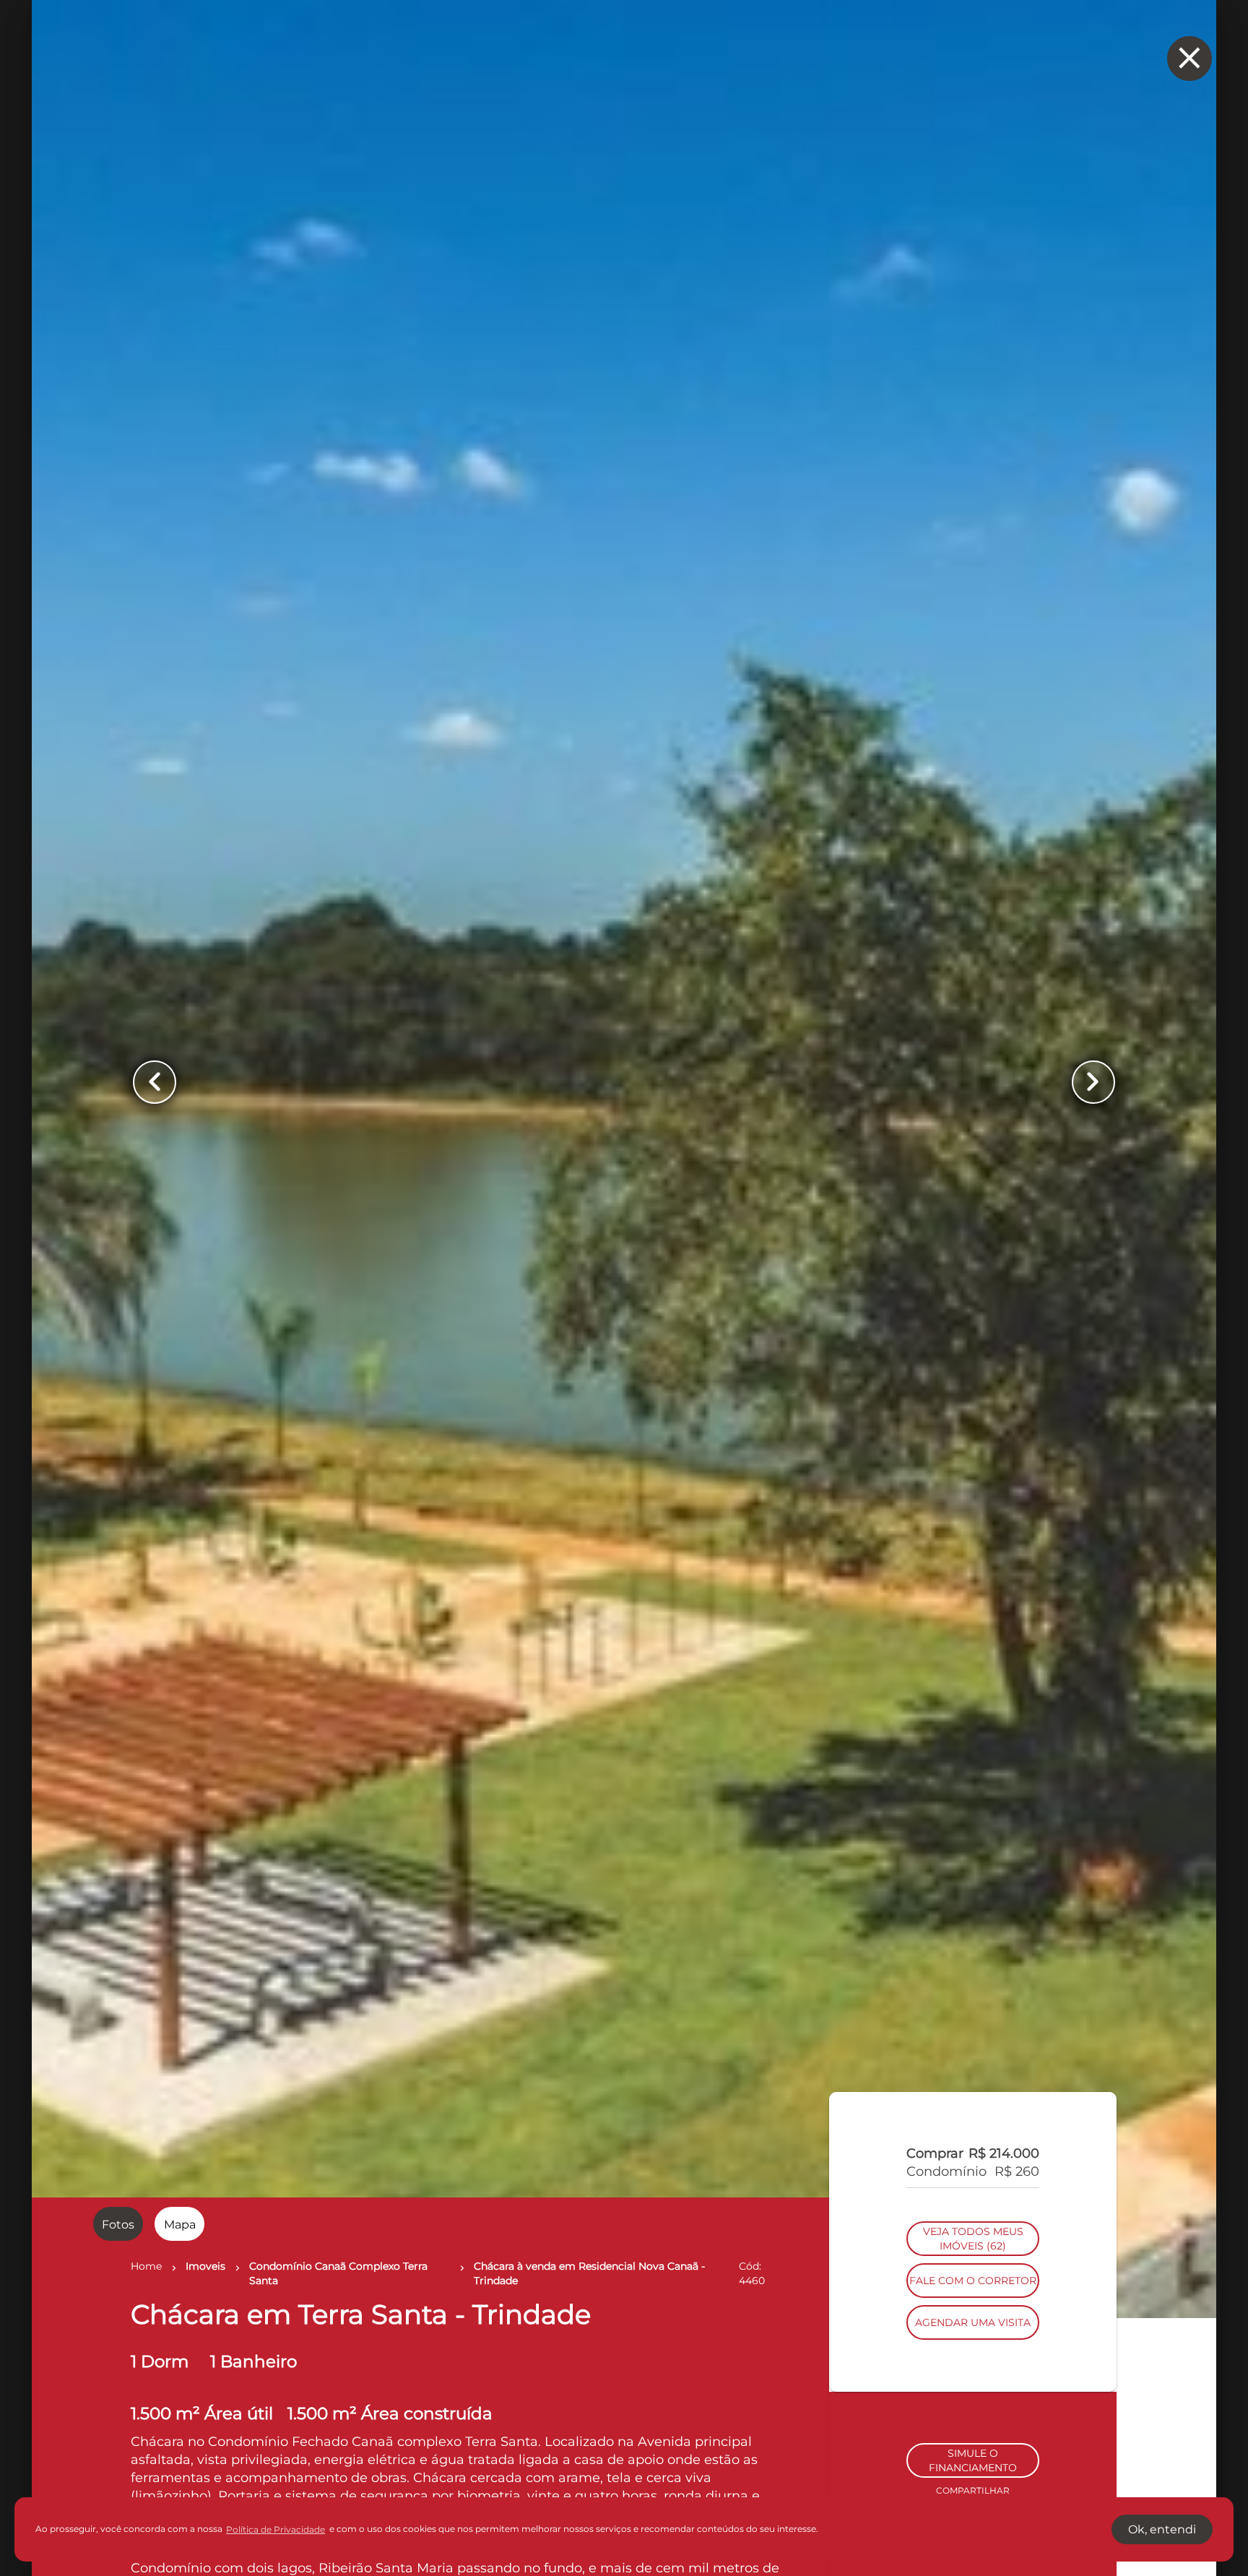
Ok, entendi (1162, 2529)
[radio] (118, 2224)
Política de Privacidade (276, 2529)
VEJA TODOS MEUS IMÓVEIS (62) (973, 2336)
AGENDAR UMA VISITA (973, 2420)
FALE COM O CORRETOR (973, 2378)
